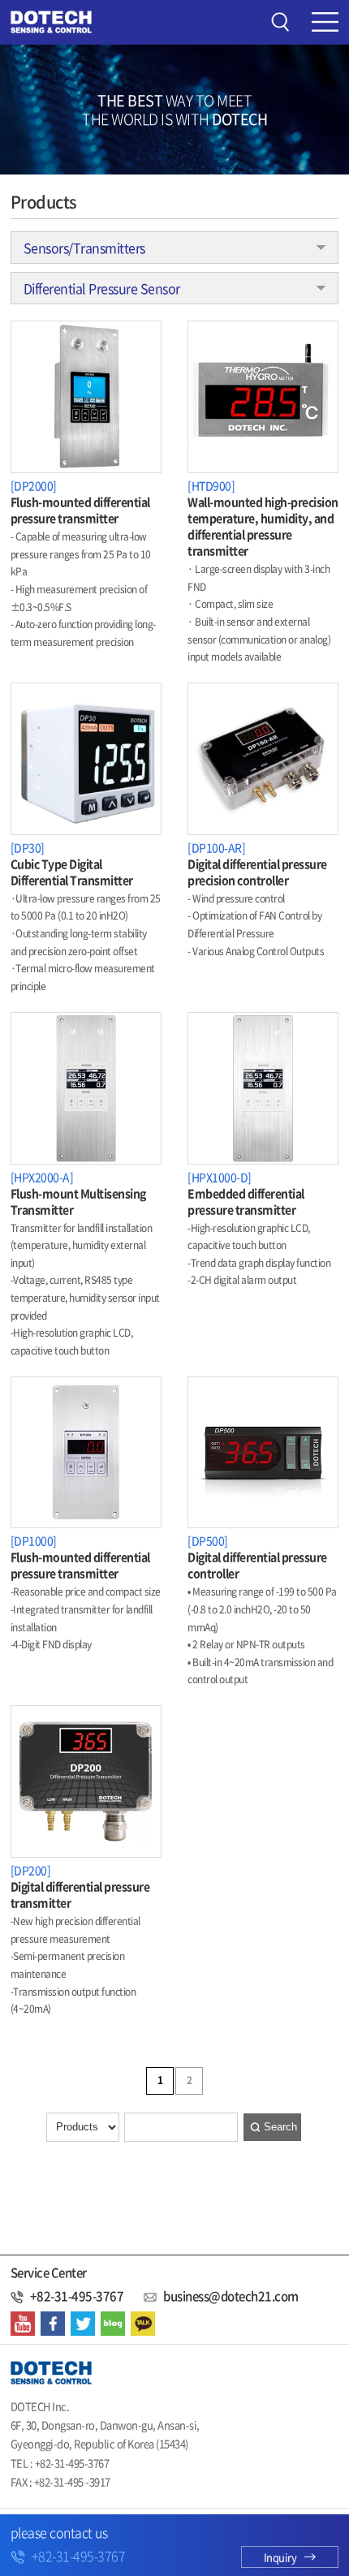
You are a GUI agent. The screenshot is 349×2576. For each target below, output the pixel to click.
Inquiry (280, 2557)
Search (280, 2127)
